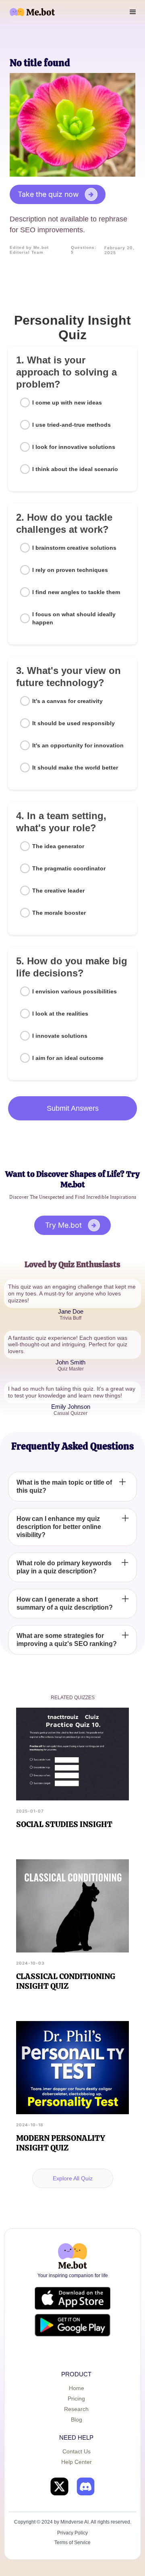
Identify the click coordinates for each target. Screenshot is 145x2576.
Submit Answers (73, 1108)
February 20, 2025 (119, 250)
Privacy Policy (72, 2533)
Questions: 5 (84, 250)
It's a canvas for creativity (67, 701)
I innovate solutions (60, 1036)
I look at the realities (60, 1014)
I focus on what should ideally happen (74, 618)
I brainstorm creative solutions (74, 548)
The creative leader (58, 891)
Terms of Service (72, 2543)
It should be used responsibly (74, 723)
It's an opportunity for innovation (78, 745)
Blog (77, 2420)
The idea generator (58, 846)
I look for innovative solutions (74, 447)
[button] (133, 12)
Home (77, 2388)
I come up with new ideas (67, 403)
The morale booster (59, 913)
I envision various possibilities (75, 991)
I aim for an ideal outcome (68, 1058)
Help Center (77, 2462)
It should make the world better (75, 768)
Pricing (76, 2399)
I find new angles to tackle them (76, 592)
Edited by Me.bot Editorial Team (29, 250)
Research (76, 2409)
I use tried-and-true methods (71, 425)
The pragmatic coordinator (69, 868)
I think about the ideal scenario (75, 469)
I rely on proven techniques (70, 570)
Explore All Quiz (73, 2178)
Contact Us (77, 2451)
